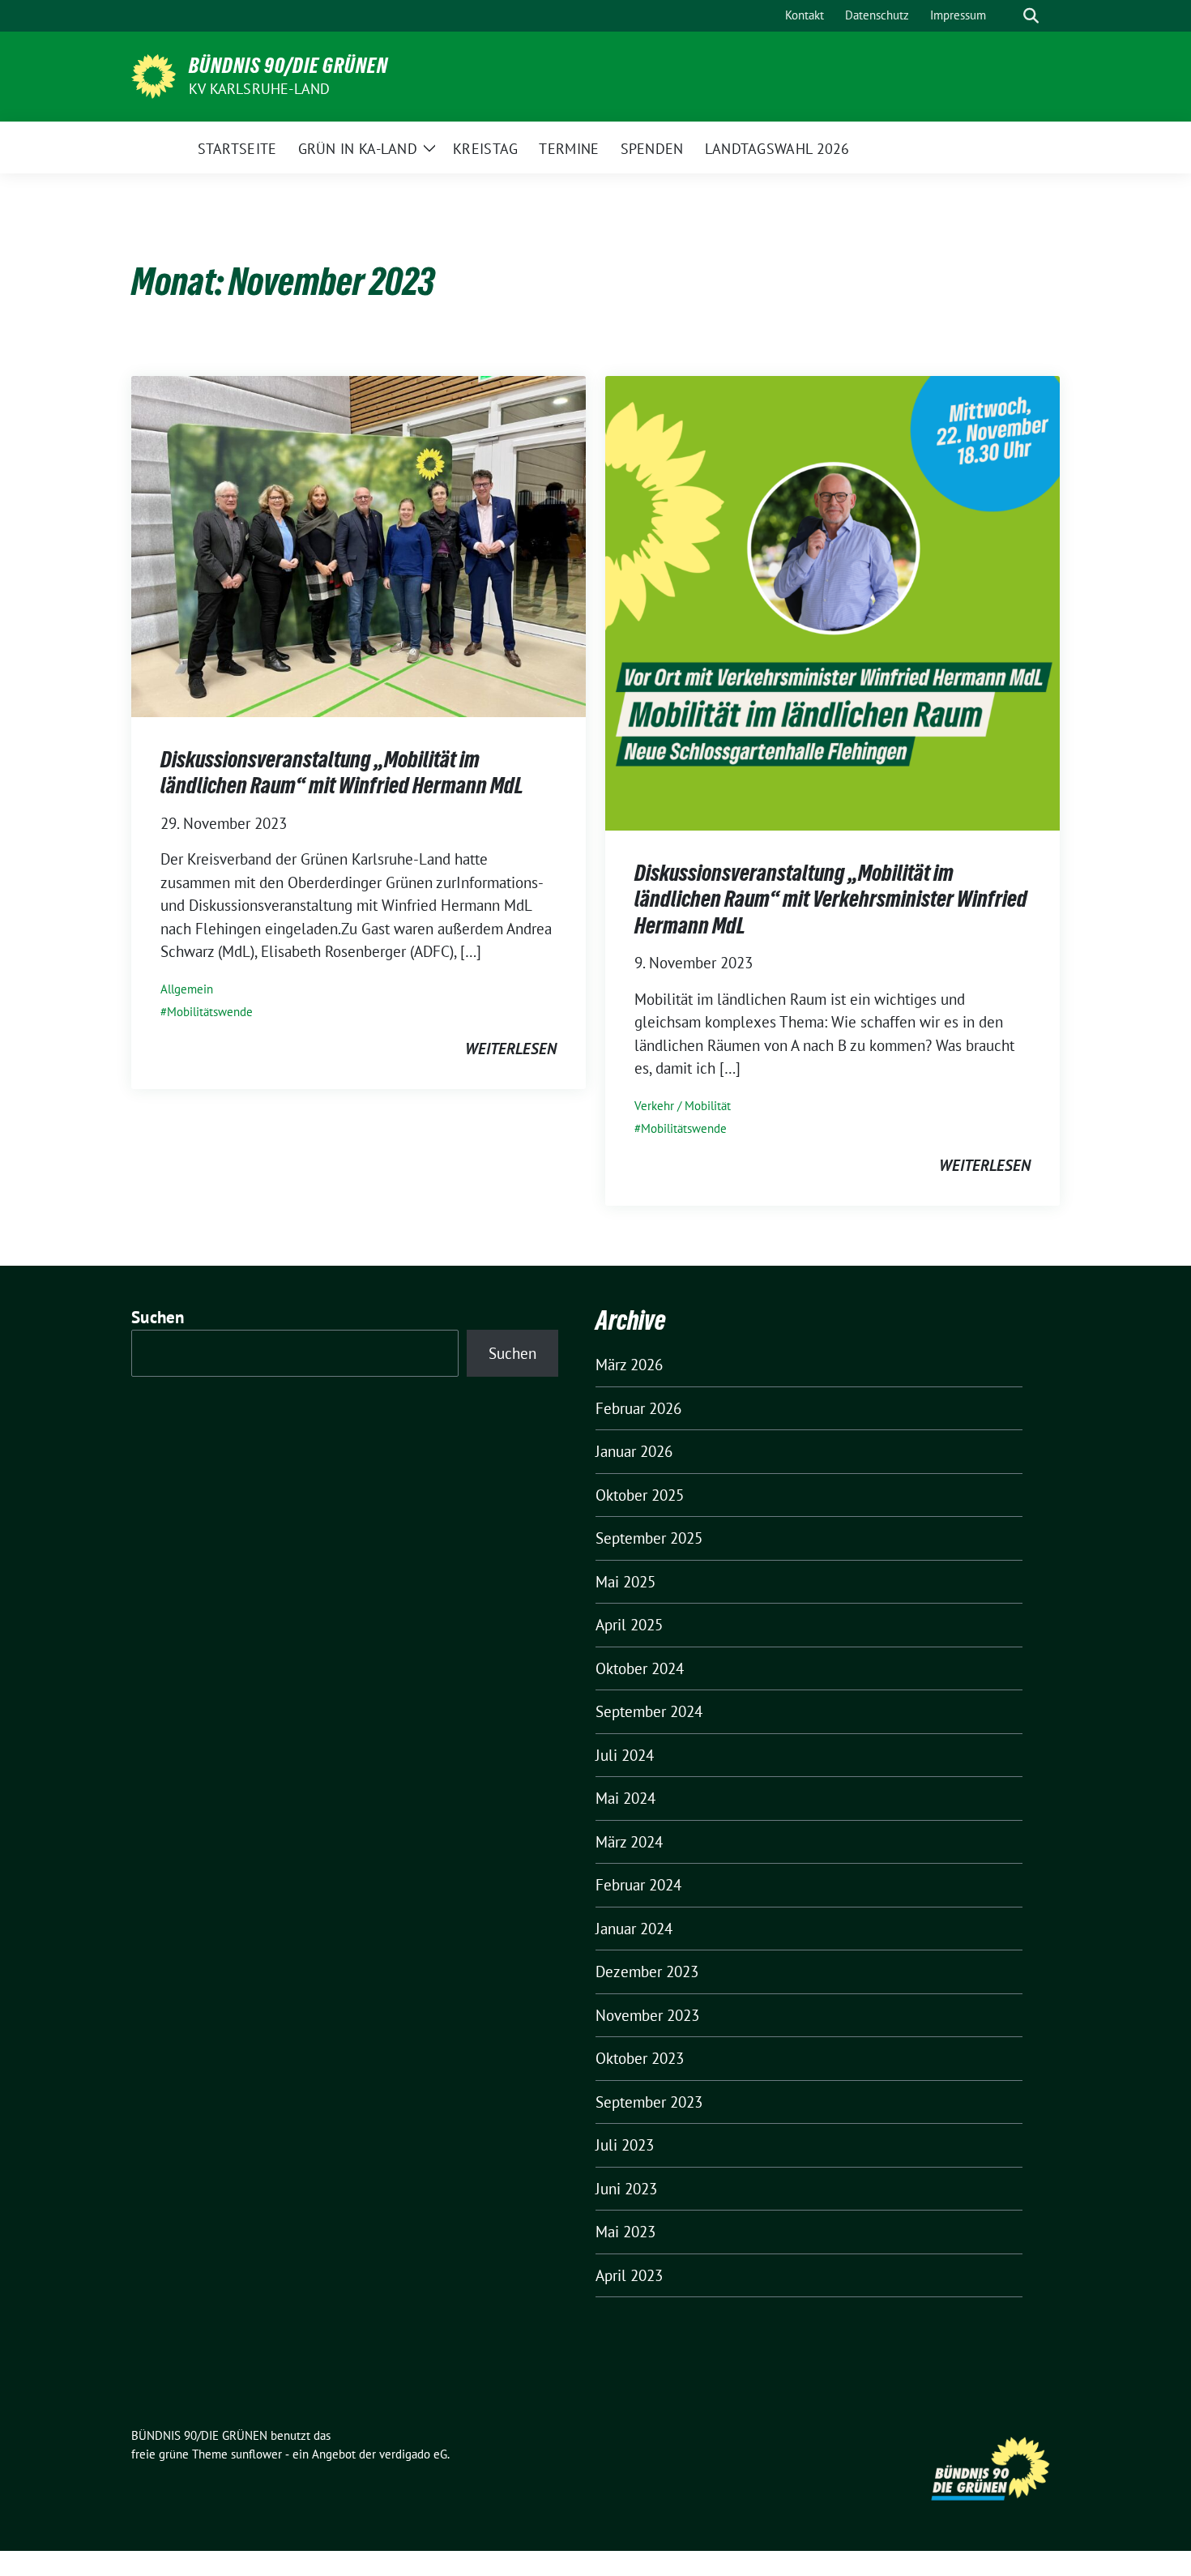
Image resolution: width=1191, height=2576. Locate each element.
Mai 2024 (625, 1798)
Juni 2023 (626, 2189)
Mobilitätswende (210, 1012)
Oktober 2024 (640, 1668)
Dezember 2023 (647, 1972)
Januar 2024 (634, 1929)
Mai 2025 (625, 1582)
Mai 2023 (625, 2232)
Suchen (158, 1317)
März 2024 (629, 1842)
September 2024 (649, 1711)
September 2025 (649, 1538)
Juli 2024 (625, 1755)
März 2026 (629, 1365)
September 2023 (649, 2102)
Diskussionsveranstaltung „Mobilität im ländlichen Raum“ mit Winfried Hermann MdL (342, 772)
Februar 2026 (638, 1408)
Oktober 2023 (640, 2058)
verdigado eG (413, 2454)
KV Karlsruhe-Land (259, 89)
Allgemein (187, 989)
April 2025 (629, 1625)
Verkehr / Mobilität (683, 1106)
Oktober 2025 (640, 1495)
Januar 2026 (634, 1451)
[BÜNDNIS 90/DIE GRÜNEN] (154, 75)
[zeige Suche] (1031, 16)
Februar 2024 (638, 1885)
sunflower (256, 2454)
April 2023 (629, 2275)
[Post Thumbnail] (359, 545)
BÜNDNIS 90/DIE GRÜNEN (288, 66)
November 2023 (647, 2015)
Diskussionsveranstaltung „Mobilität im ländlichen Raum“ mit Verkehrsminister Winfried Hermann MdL (831, 899)
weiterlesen (511, 1049)
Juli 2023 (625, 2145)
